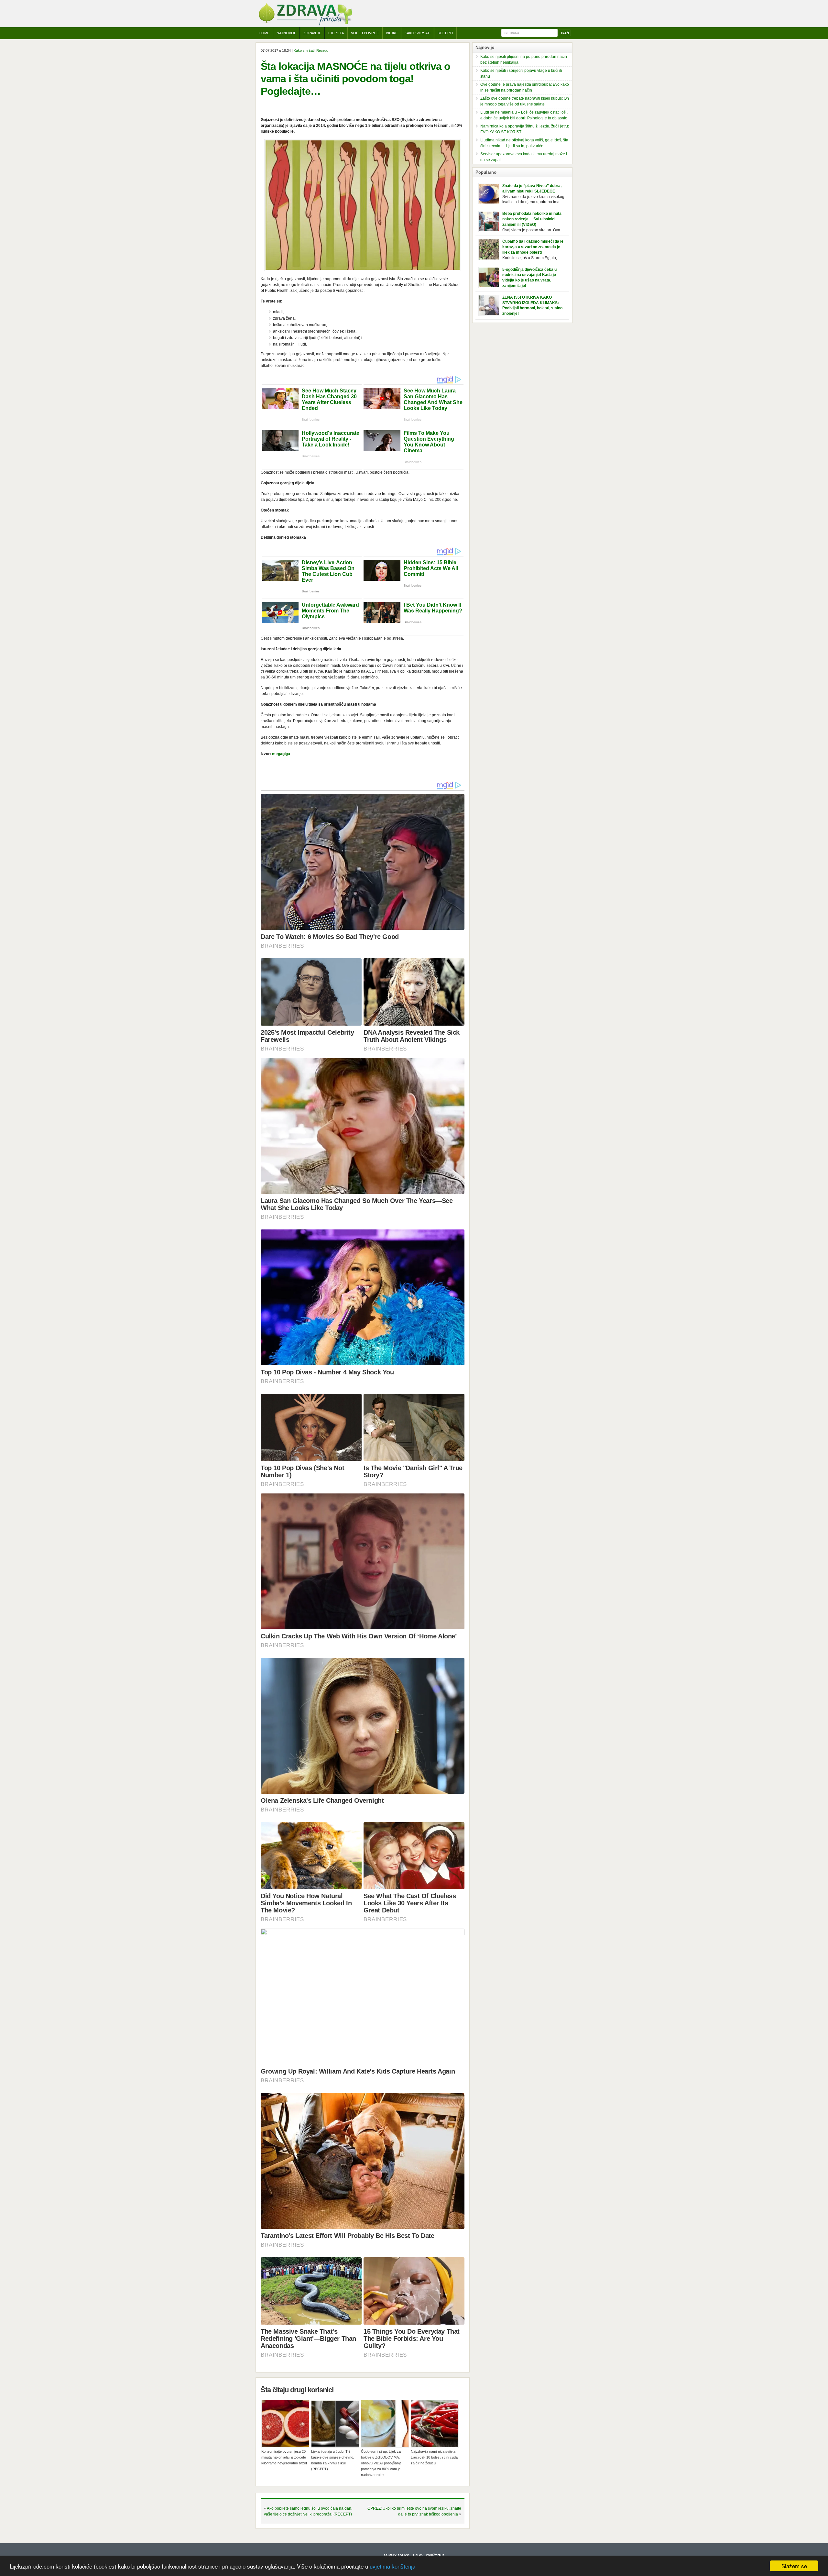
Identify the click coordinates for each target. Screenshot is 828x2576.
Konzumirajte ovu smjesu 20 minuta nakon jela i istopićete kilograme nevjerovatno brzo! (284, 2457)
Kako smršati (304, 50)
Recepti (445, 33)
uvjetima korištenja (392, 2566)
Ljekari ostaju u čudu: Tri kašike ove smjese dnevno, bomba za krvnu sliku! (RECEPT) (333, 2460)
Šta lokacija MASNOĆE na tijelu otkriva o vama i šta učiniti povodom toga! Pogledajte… (355, 79)
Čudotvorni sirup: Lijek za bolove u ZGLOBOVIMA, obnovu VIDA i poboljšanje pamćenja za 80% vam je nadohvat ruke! (381, 2463)
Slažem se (794, 2566)
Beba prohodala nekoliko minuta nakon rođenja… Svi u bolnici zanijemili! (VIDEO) (532, 219)
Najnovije (286, 33)
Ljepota (336, 33)
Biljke (392, 33)
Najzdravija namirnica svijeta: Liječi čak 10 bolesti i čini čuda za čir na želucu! (434, 2457)
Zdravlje (312, 33)
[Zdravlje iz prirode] (305, 24)
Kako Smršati (418, 33)
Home (264, 33)
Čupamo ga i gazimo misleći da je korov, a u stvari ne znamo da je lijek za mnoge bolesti (533, 247)
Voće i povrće (365, 33)
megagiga (281, 754)
